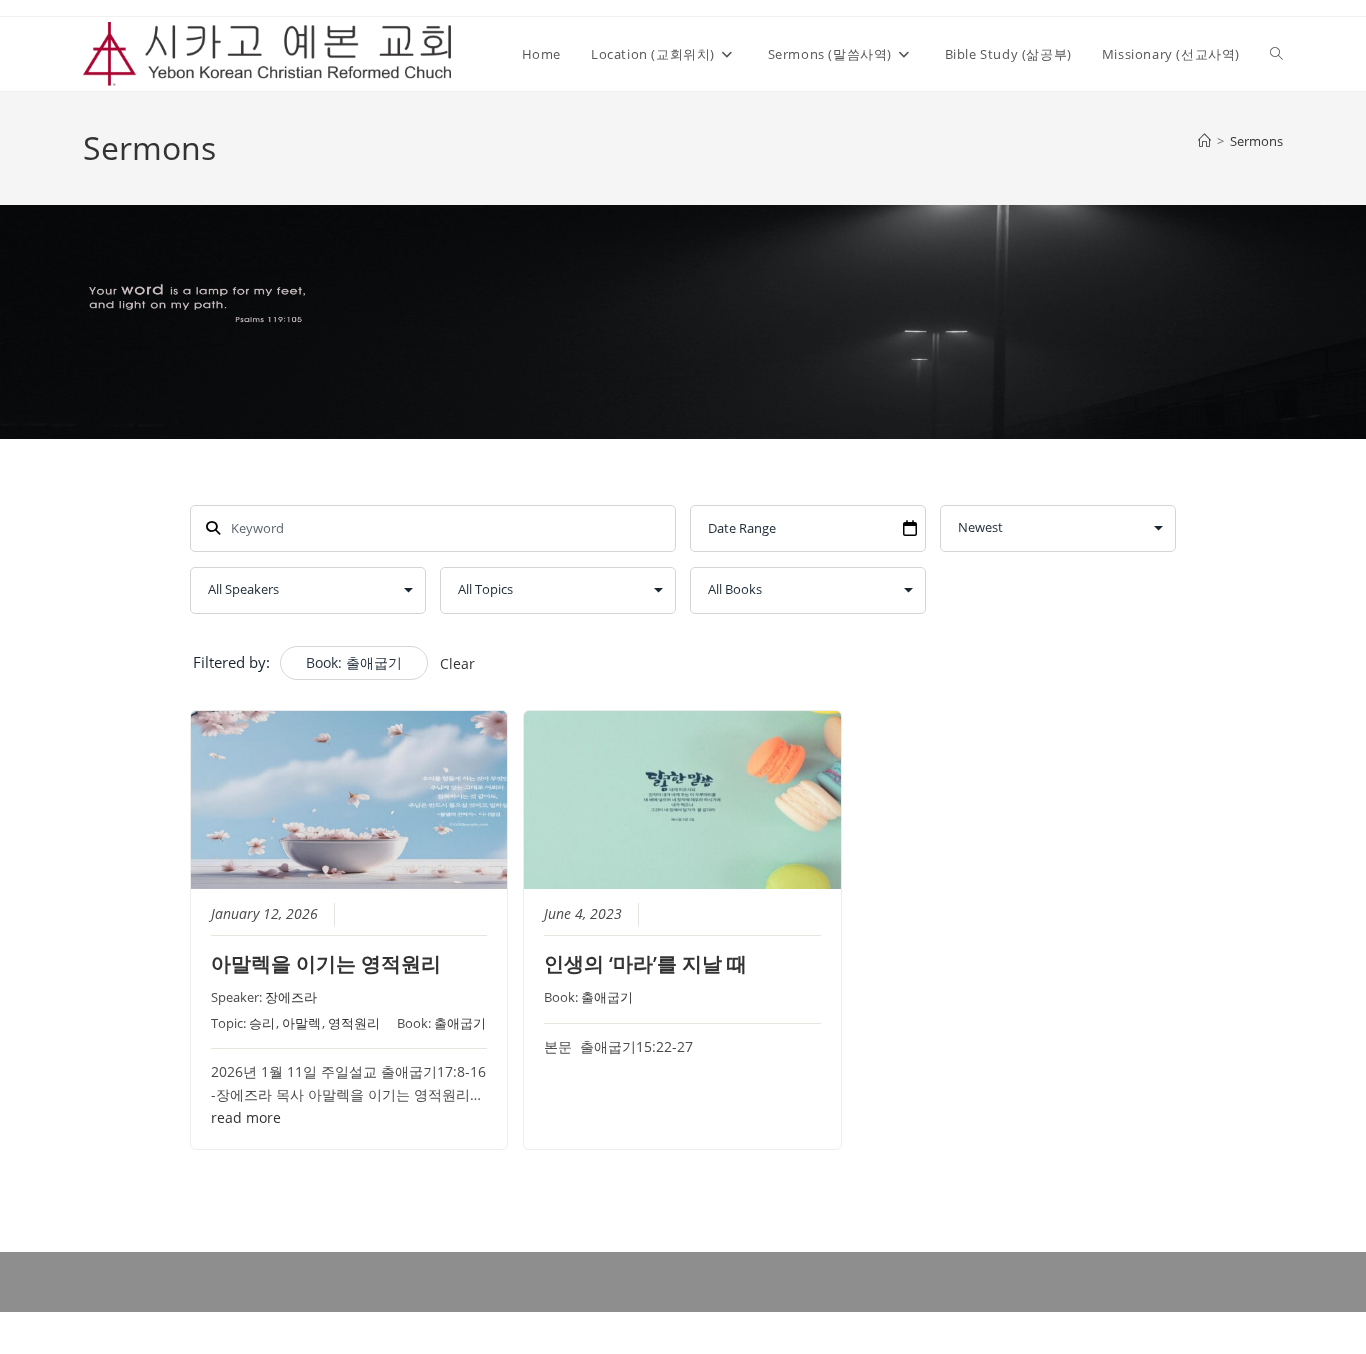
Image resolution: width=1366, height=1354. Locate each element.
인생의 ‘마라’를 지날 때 (645, 963)
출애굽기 (460, 1023)
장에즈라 (291, 997)
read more (246, 1118)
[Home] (1204, 141)
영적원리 (354, 1023)
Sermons (1256, 141)
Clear (457, 663)
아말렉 (301, 1023)
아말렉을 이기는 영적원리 (326, 963)
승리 (262, 1023)
